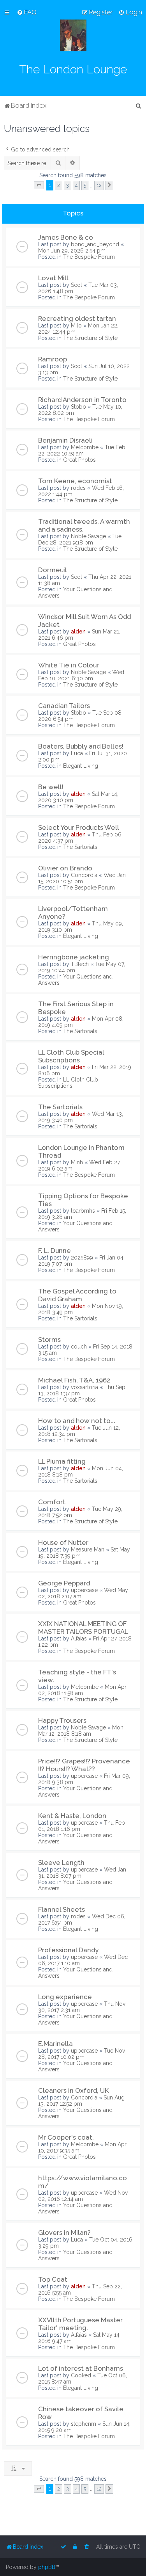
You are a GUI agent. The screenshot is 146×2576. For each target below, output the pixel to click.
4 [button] (76, 185)
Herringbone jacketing (74, 957)
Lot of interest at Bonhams (81, 2368)
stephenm (84, 2424)
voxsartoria (84, 1387)
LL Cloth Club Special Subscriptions (71, 1056)
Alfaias (79, 1638)
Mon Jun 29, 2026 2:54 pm (72, 251)
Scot (77, 285)
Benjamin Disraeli (65, 440)
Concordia (84, 875)
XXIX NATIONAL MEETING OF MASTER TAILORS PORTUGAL (83, 1628)
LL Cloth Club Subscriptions (68, 1083)
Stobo (78, 407)
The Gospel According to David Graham (77, 1295)
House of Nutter (63, 1542)
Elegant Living (81, 766)
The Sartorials (80, 847)
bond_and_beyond (95, 244)
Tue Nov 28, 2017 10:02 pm (82, 2054)
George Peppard (64, 1583)
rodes (78, 488)
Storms (49, 1340)
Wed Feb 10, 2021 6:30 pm (81, 675)
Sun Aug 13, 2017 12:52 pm (81, 2101)
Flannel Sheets (62, 1909)
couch (79, 1347)
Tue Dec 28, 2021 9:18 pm (80, 539)
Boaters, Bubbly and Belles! (81, 746)
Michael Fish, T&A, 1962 (74, 1380)
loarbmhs (83, 1211)
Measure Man (88, 1550)
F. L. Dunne (55, 1251)
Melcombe (85, 447)
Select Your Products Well (79, 827)
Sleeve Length (61, 1863)
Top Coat (53, 2279)
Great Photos (79, 460)
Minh (77, 1162)
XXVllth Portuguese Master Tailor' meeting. (80, 2324)
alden (78, 632)
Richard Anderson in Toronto (82, 400)
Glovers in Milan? (64, 2233)
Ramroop (53, 359)
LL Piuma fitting (62, 1461)
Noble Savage (88, 536)
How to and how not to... (77, 1421)
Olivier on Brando (65, 868)
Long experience (65, 1997)
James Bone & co (66, 237)
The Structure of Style (90, 338)
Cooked (81, 2375)
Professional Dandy (68, 1950)
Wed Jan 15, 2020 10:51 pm (82, 878)
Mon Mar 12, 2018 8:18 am (81, 1731)
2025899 (82, 1258)
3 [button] (68, 185)
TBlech (80, 964)
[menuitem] (27, 12)
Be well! (51, 787)
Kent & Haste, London (72, 1816)
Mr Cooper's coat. (66, 2137)
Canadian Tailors (64, 706)
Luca (77, 753)
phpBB (47, 2567)
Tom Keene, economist (75, 481)
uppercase (84, 1590)
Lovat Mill (53, 278)
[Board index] (73, 35)
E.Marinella (55, 2044)
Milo (76, 326)
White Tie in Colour (69, 665)
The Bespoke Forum (89, 257)
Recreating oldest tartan (77, 318)
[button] (39, 185)
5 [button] (85, 185)
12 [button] (99, 185)
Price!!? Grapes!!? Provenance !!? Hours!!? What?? (84, 1765)
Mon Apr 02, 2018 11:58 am (82, 1690)
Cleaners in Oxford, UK (74, 2090)
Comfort (52, 1502)
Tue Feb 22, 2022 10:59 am (82, 450)
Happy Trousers (62, 1720)
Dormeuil (53, 570)
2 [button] (59, 185)
